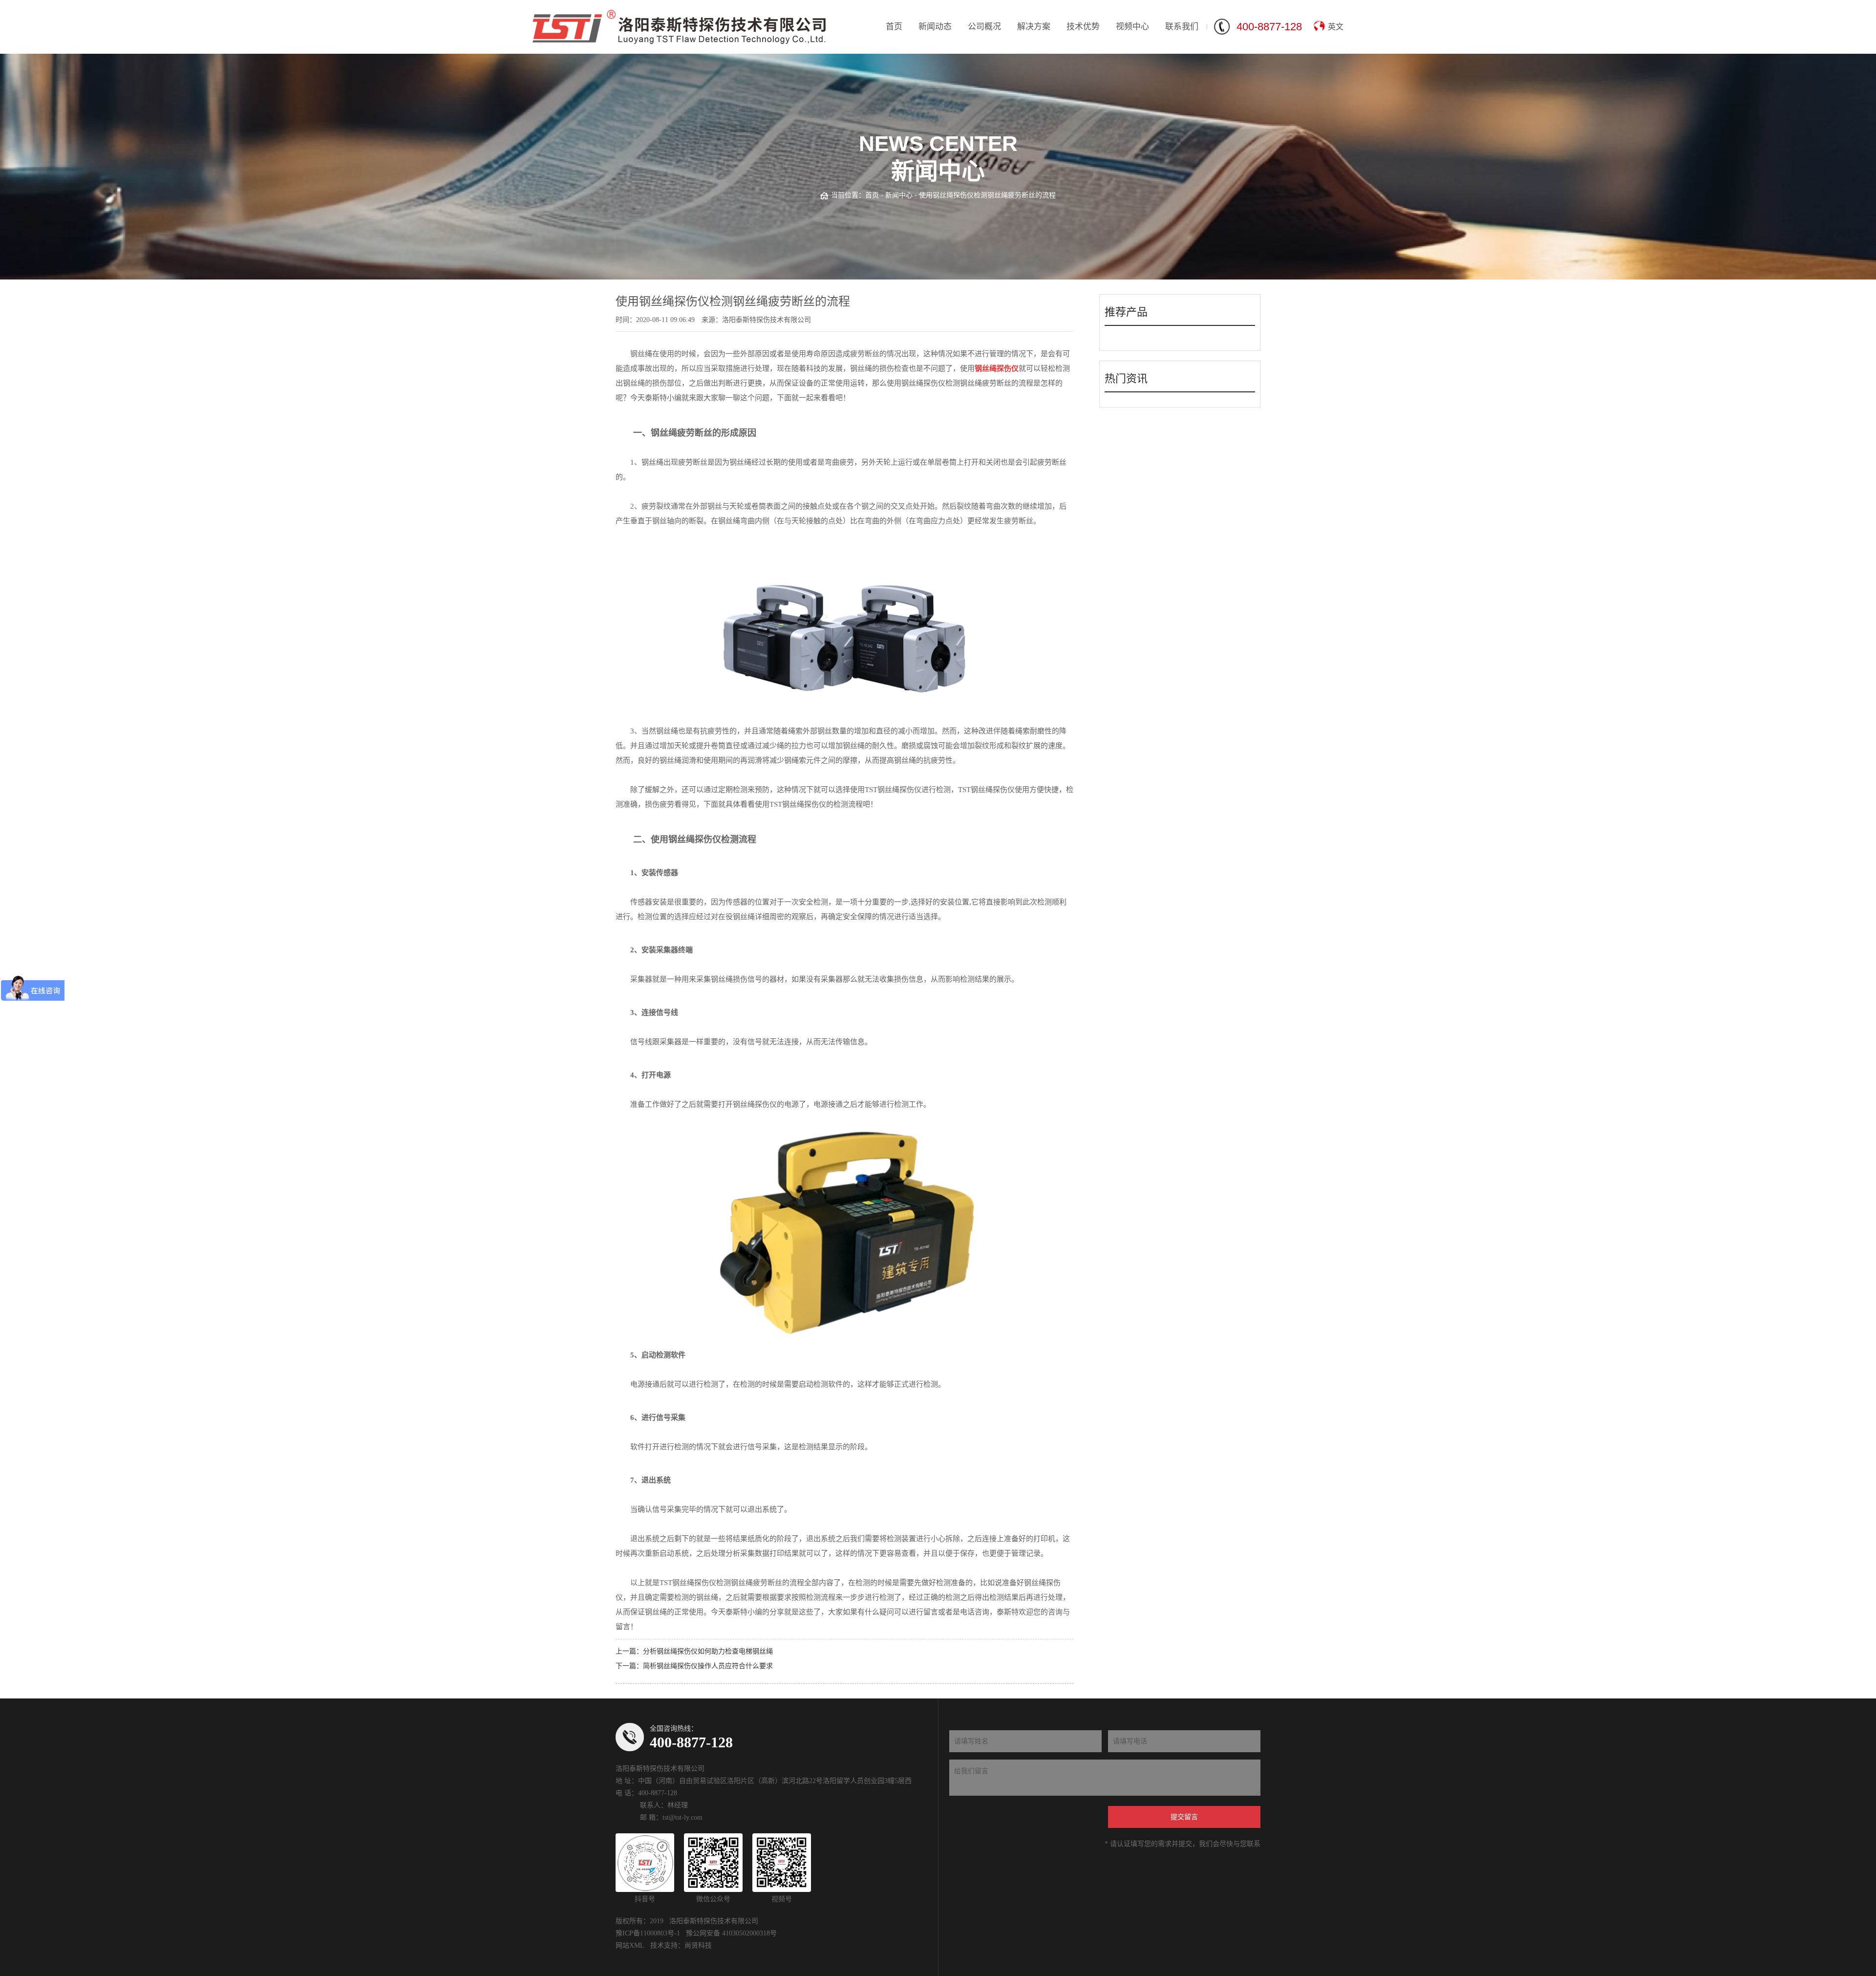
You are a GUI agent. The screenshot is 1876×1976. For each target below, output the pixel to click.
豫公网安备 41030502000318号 (731, 1933)
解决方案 (1034, 27)
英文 (1336, 27)
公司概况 (984, 27)
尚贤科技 (698, 1945)
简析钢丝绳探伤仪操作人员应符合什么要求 (708, 1666)
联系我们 (1182, 27)
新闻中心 (899, 195)
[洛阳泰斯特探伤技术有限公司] (679, 27)
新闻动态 (935, 27)
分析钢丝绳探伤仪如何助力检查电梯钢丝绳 (708, 1651)
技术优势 (1083, 27)
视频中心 (1132, 27)
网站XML (630, 1945)
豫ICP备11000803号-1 (648, 1933)
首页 (894, 27)
